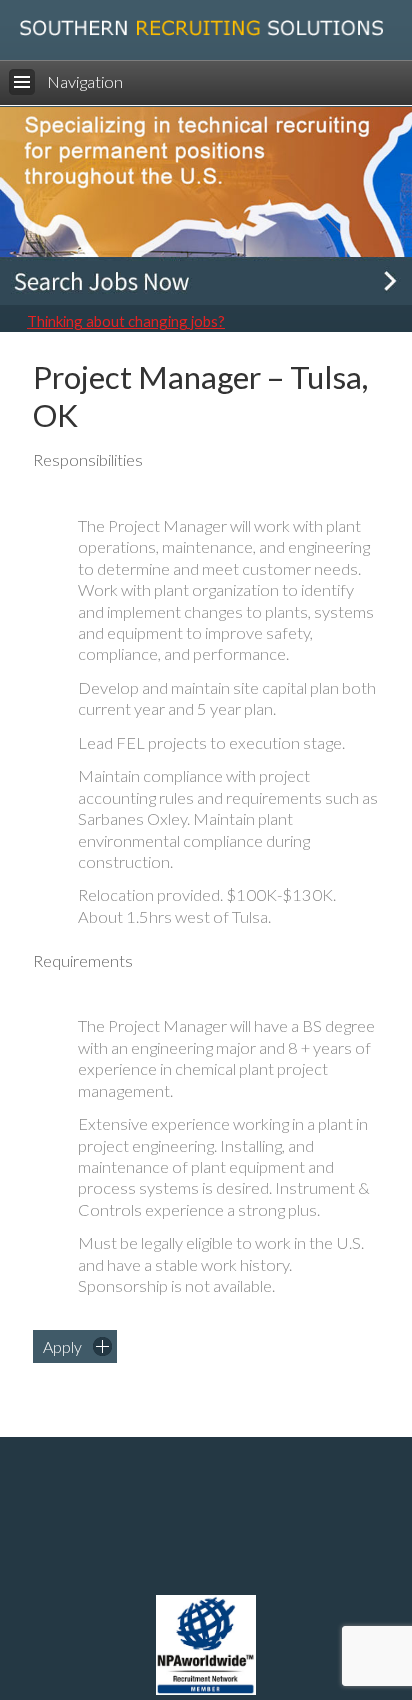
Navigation (85, 82)
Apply (62, 1346)
